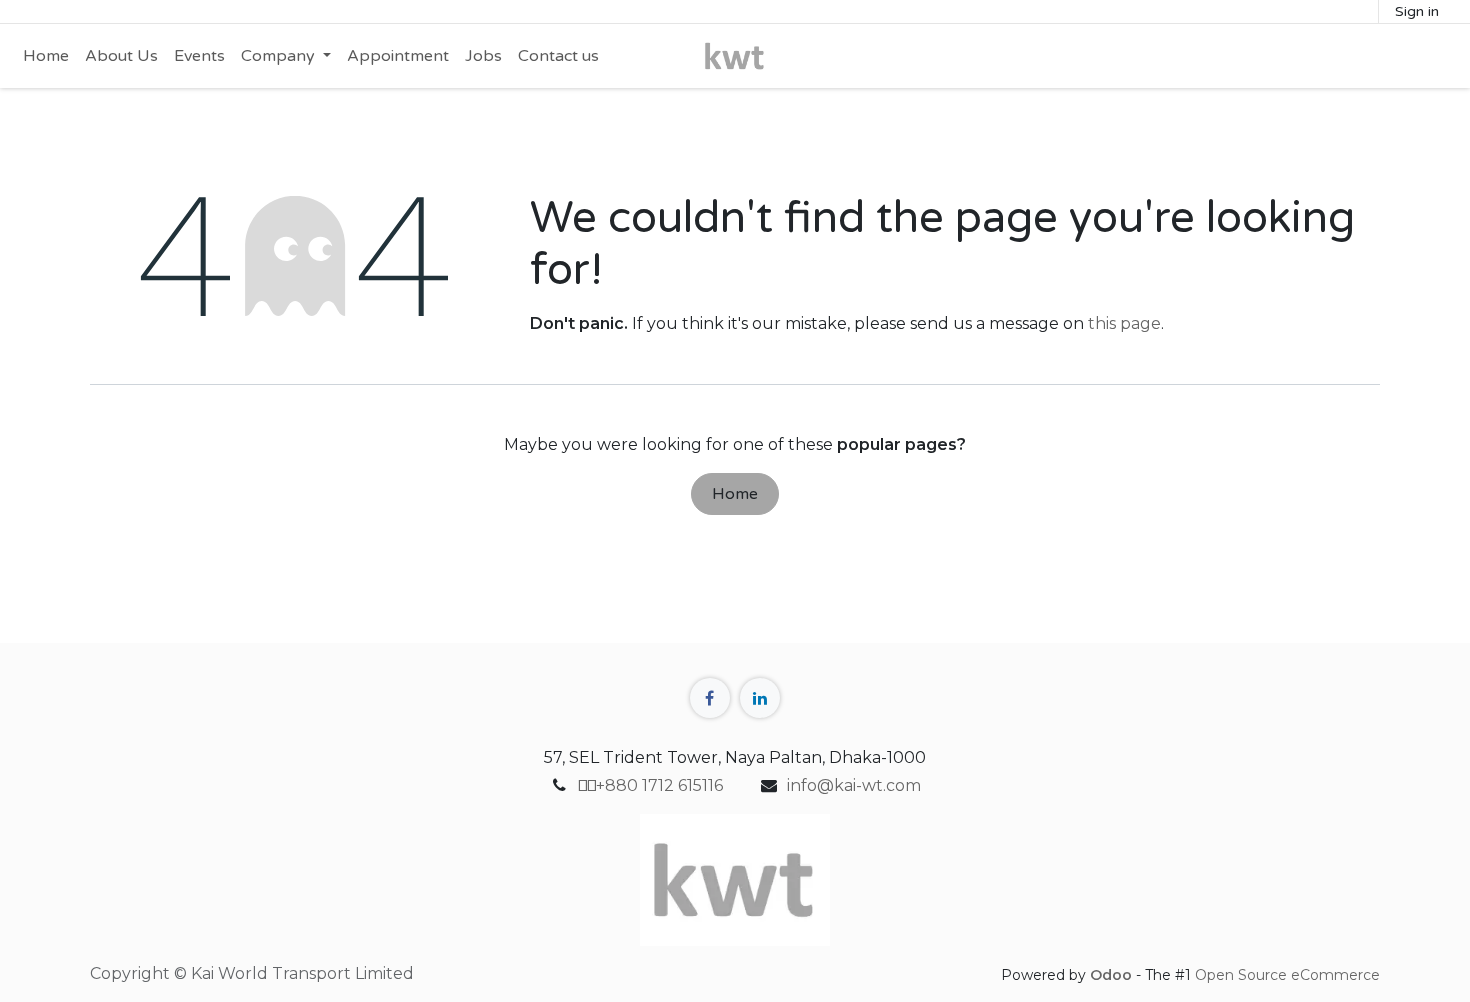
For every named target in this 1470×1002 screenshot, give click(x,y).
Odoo (1113, 975)
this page (1124, 323)
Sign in (1417, 11)
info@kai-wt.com (854, 785)
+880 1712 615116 (650, 785)
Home (735, 494)
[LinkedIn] (760, 698)
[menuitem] (46, 56)
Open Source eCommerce (1287, 975)
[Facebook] (710, 698)
